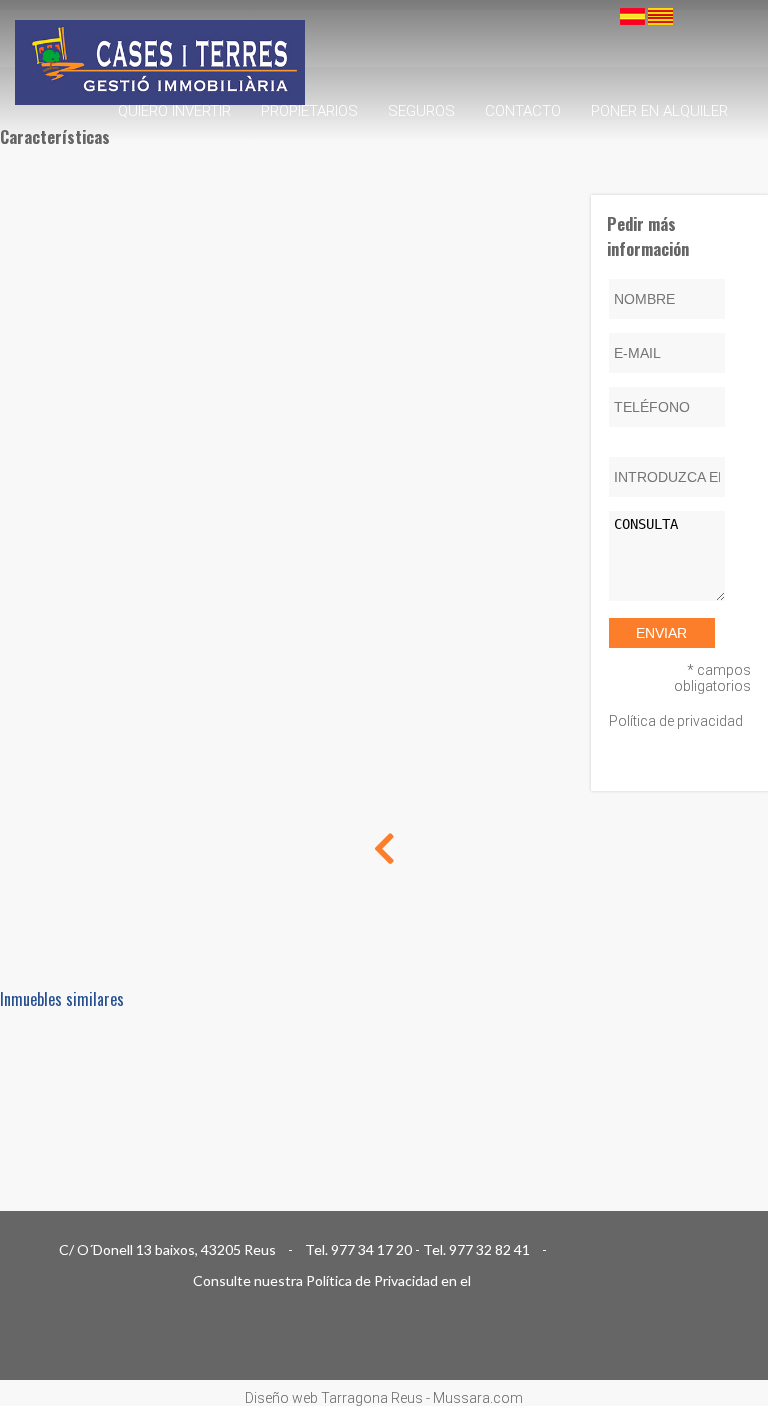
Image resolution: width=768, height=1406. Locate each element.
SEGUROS (421, 111)
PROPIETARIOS (309, 111)
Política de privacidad (676, 721)
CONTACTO (523, 111)
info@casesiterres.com (632, 1250)
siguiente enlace (524, 1281)
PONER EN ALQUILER (659, 111)
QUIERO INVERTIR (174, 111)
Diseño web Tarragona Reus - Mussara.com (384, 1398)
